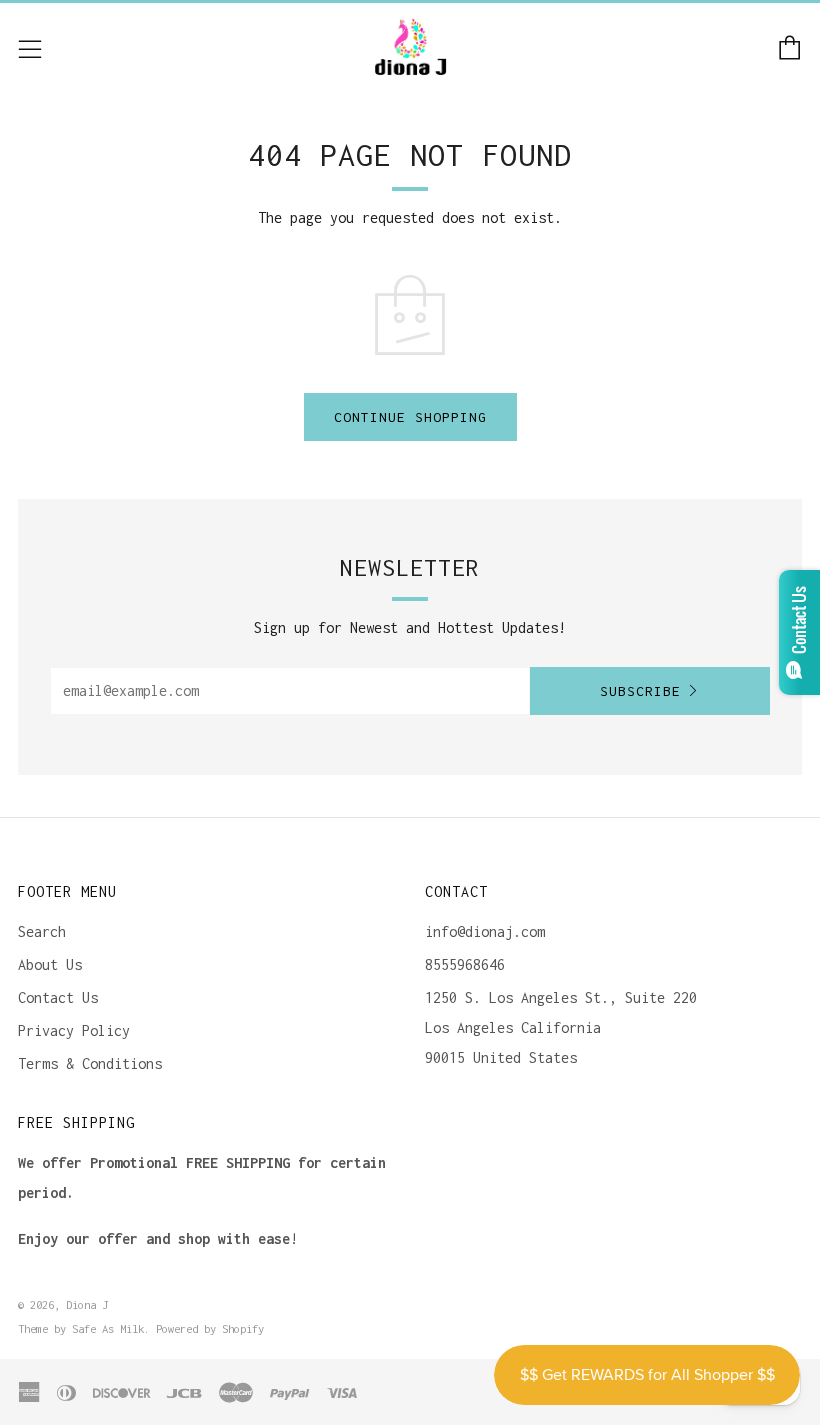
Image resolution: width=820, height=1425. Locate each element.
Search (42, 931)
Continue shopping (410, 417)
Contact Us (58, 997)
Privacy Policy (74, 1030)
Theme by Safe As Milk (81, 1328)
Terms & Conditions (90, 1063)
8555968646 (465, 964)
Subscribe (640, 691)
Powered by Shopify (210, 1328)
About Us (50, 964)
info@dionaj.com (485, 931)
